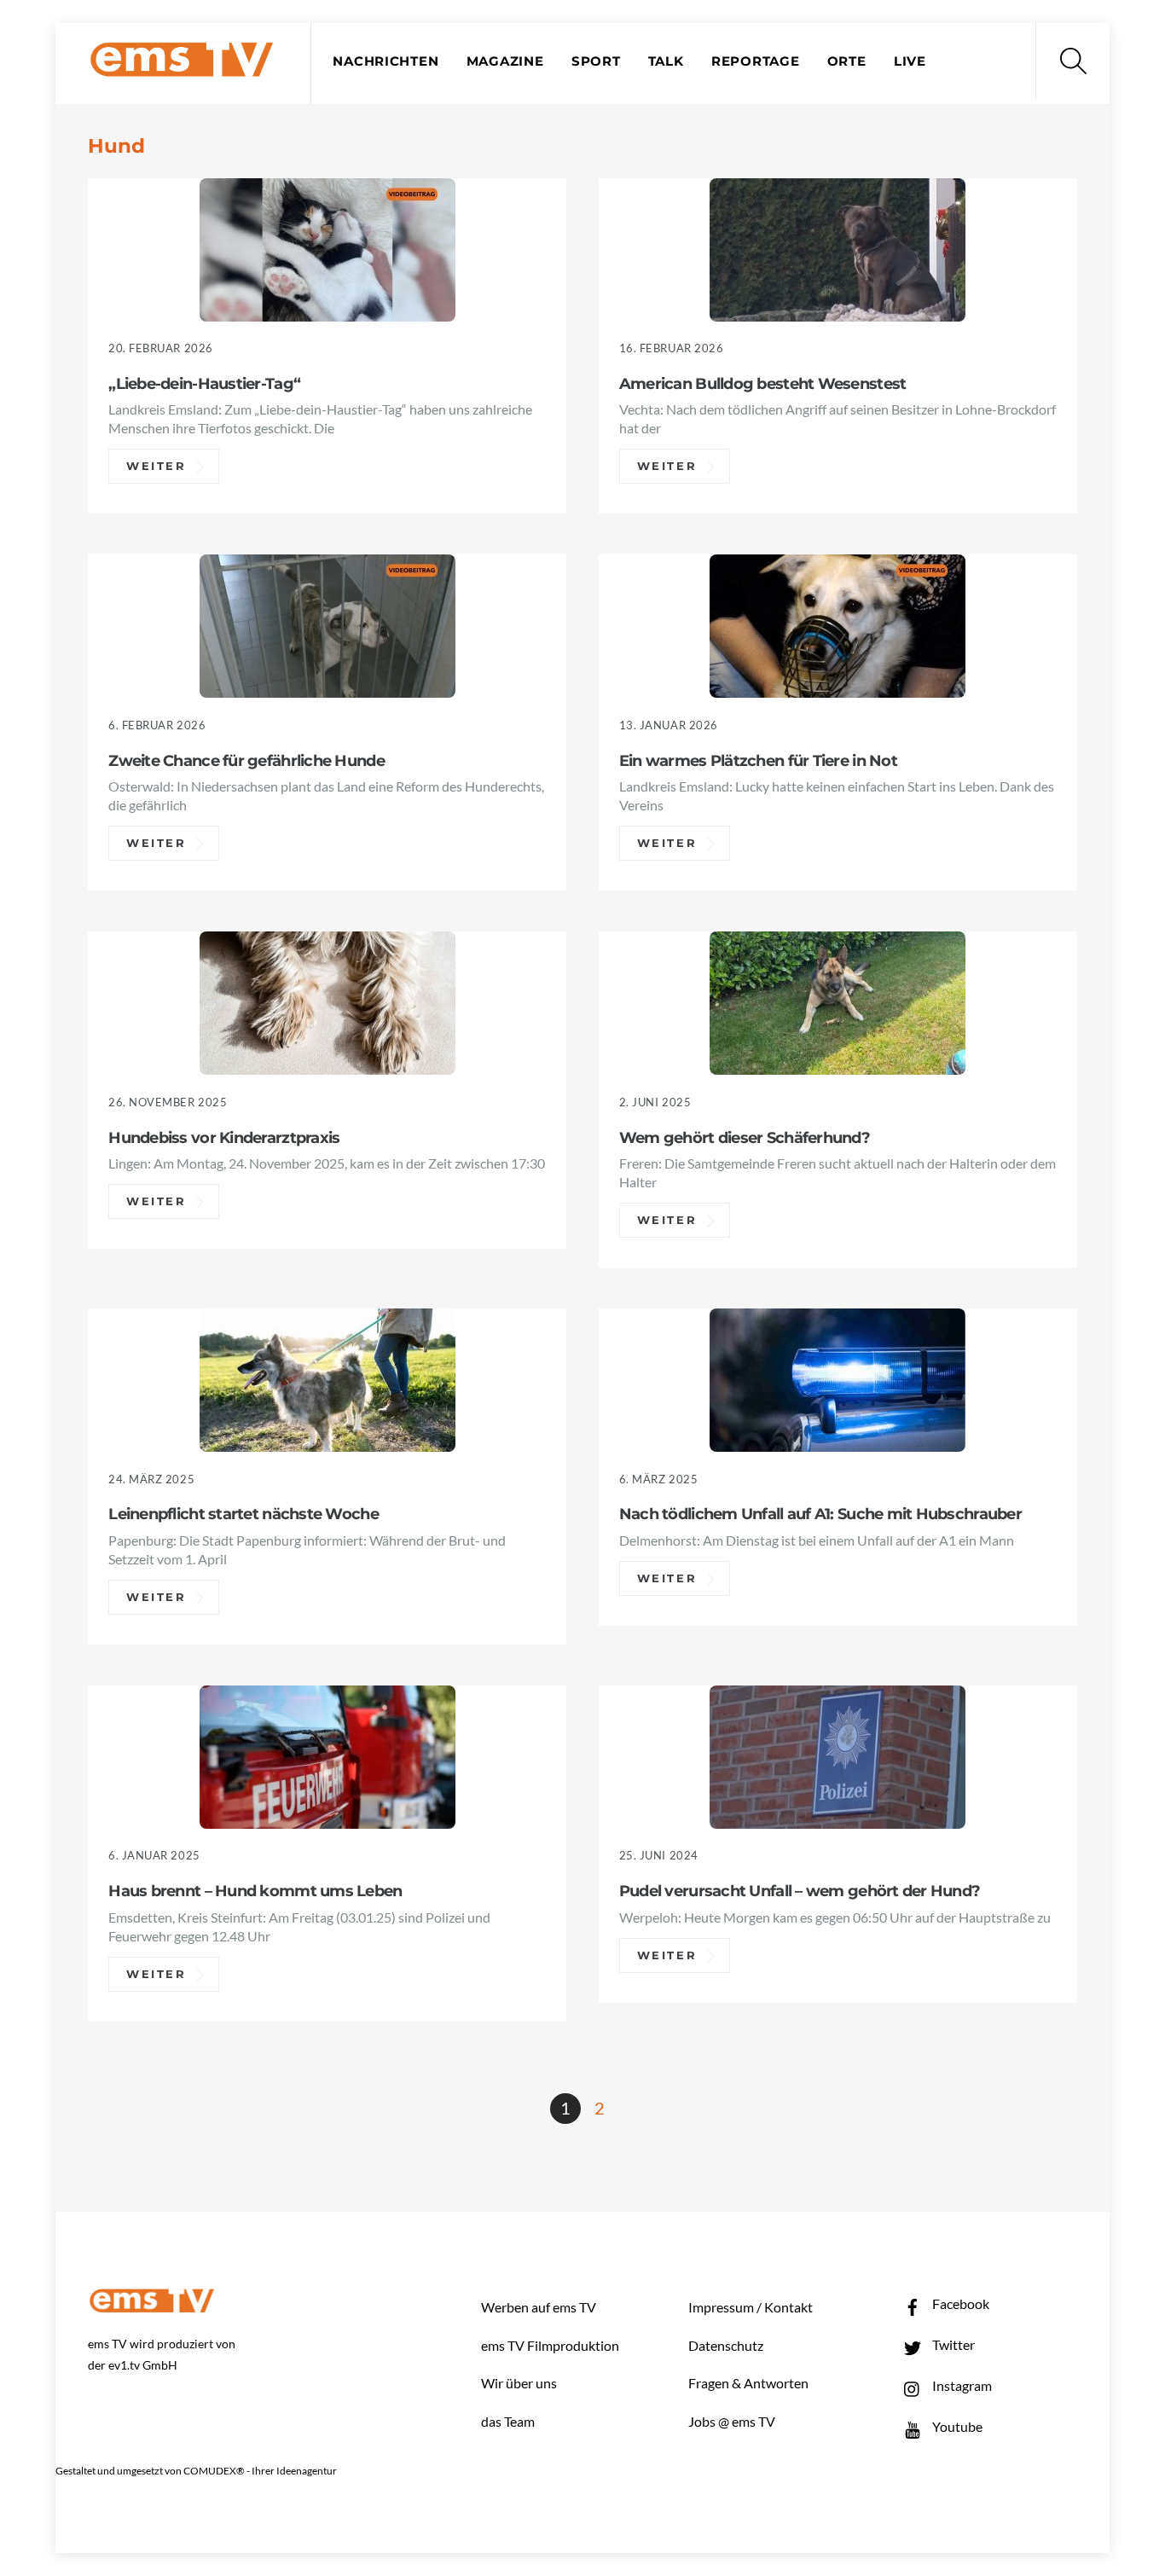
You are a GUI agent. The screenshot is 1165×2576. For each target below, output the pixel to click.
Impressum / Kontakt (751, 2307)
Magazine (505, 61)
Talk (666, 61)
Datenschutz (726, 2345)
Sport (596, 61)
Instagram (961, 2385)
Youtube (956, 2426)
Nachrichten (385, 61)
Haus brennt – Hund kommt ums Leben (255, 1891)
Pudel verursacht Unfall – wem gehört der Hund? (800, 1891)
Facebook (959, 2303)
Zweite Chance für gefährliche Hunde (246, 760)
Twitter (952, 2344)
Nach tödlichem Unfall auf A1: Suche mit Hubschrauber (820, 1514)
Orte (847, 61)
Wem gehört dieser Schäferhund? (745, 1137)
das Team (508, 2421)
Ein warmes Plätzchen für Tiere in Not (758, 760)
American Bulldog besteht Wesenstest (763, 383)
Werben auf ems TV (539, 2307)
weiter (156, 467)
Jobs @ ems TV (732, 2421)
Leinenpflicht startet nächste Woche (243, 1514)
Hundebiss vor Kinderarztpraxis (224, 1137)
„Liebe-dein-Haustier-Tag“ (204, 383)
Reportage (756, 61)
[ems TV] (182, 67)
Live (910, 61)
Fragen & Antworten (748, 2383)
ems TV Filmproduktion (550, 2345)
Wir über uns (519, 2383)
